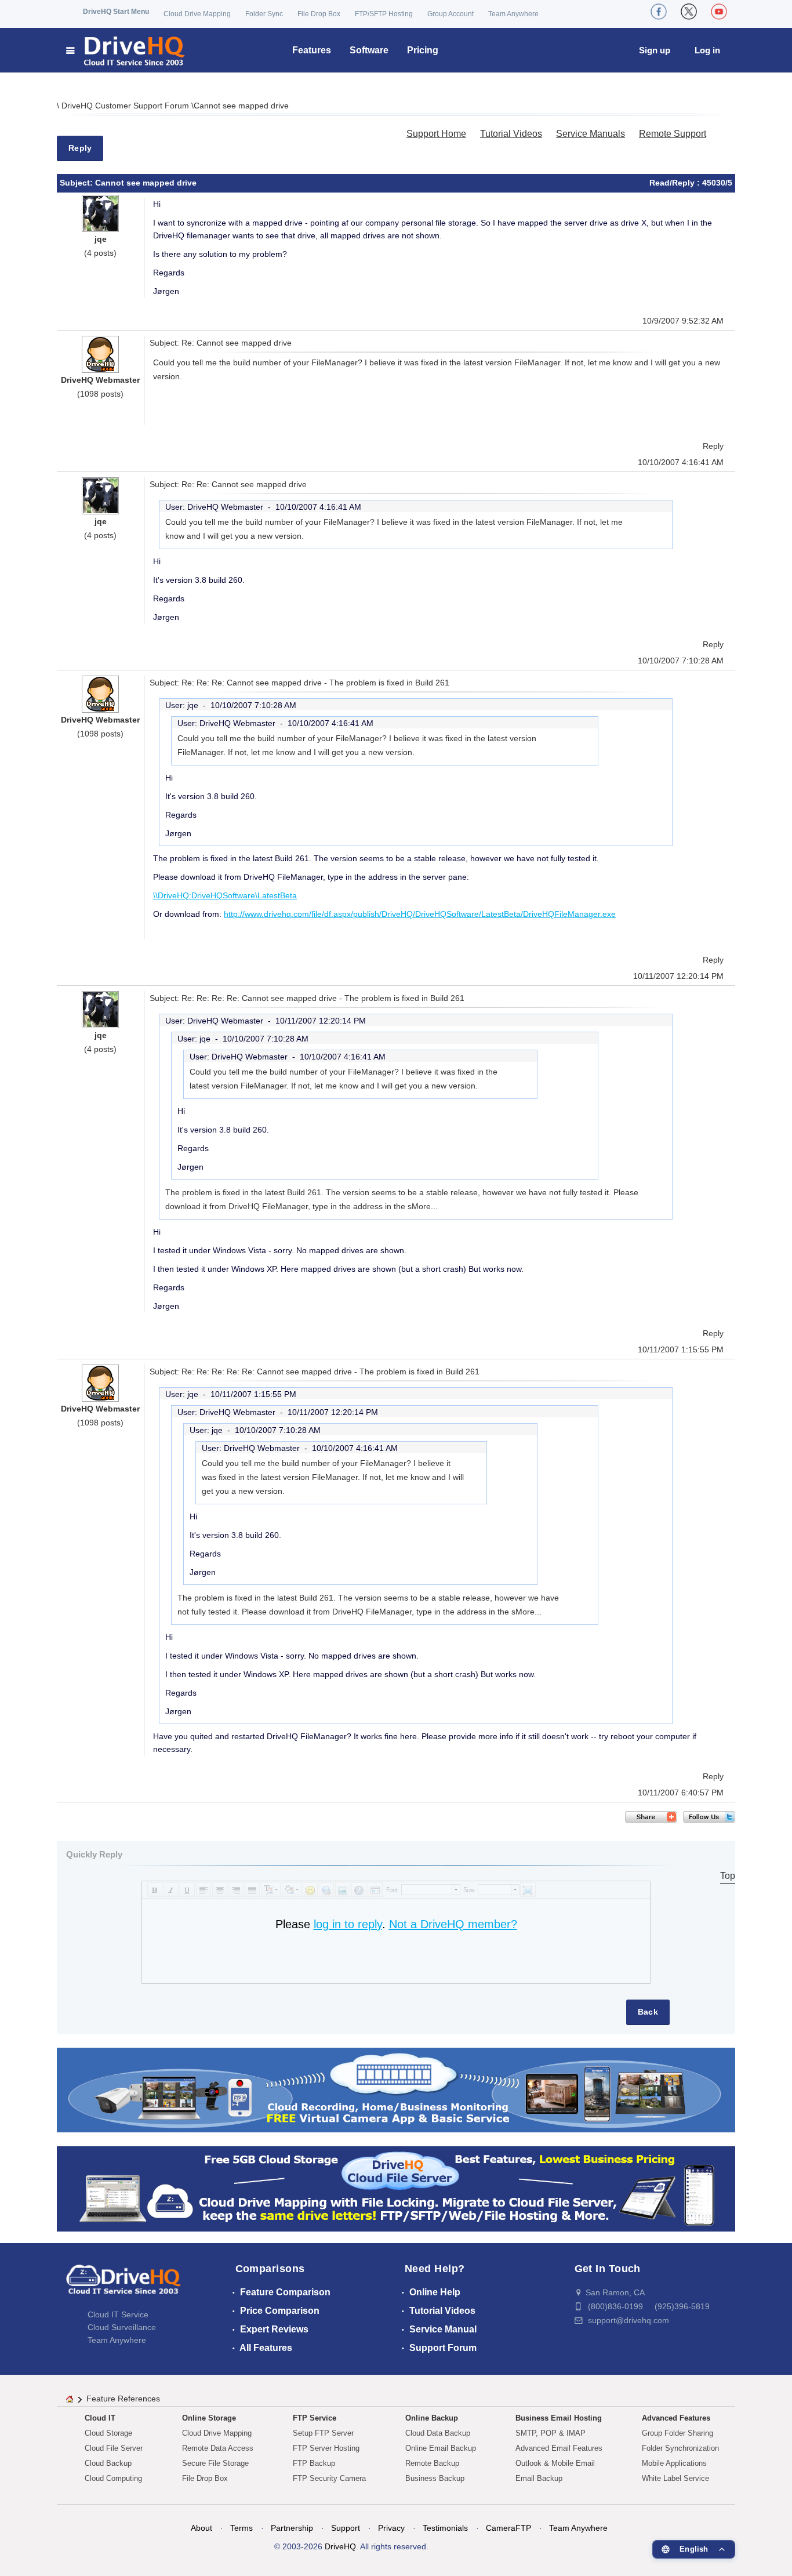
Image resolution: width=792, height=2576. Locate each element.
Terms (241, 2528)
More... (425, 1206)
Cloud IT (100, 2418)
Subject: (77, 183)
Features (312, 50)
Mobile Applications (674, 2463)
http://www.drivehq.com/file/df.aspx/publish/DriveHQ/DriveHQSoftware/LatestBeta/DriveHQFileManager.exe (420, 914)
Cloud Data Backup (438, 2433)
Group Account (451, 14)
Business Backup (435, 2478)
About (201, 2528)
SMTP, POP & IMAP (551, 2433)
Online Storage (209, 2418)
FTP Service (315, 2418)
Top (728, 1876)
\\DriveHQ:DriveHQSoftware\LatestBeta (225, 895)
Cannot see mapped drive (241, 106)
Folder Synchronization (680, 2448)
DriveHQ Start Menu (116, 12)
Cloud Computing (113, 2478)
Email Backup (539, 2478)
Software (369, 50)
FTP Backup (314, 2463)
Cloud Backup (108, 2463)
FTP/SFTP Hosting (384, 14)
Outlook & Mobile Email (555, 2463)
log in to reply (348, 1924)
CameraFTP (508, 2528)
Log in (707, 50)
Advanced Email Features (559, 2448)
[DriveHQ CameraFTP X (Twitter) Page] (689, 12)
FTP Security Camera (329, 2478)
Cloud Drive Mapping (197, 14)
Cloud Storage (108, 2433)
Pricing (423, 50)
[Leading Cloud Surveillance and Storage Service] (396, 2089)
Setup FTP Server (323, 2433)
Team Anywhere (513, 14)
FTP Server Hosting (326, 2448)
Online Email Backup (441, 2448)
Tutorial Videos (511, 134)
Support (346, 2528)
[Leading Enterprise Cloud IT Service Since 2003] (396, 2188)
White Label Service (675, 2478)
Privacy (391, 2528)
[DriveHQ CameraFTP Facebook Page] (659, 12)
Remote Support (673, 134)
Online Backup (432, 2418)
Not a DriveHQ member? (453, 1924)
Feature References (123, 2399)
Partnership (292, 2528)
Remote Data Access (218, 2448)
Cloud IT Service (118, 2314)
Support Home (436, 134)
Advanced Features (676, 2418)
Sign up (655, 50)
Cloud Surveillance (122, 2327)
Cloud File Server (114, 2448)
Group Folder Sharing (677, 2433)
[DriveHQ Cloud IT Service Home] (126, 50)
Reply (80, 148)
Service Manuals (591, 134)
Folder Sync (264, 14)
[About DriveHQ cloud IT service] (123, 2285)
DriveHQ (340, 2546)
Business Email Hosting (559, 2418)
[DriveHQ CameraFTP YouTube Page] (719, 12)
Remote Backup (432, 2463)
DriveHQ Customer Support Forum (126, 106)
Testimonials (445, 2528)
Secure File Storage (215, 2463)
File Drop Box (319, 14)
